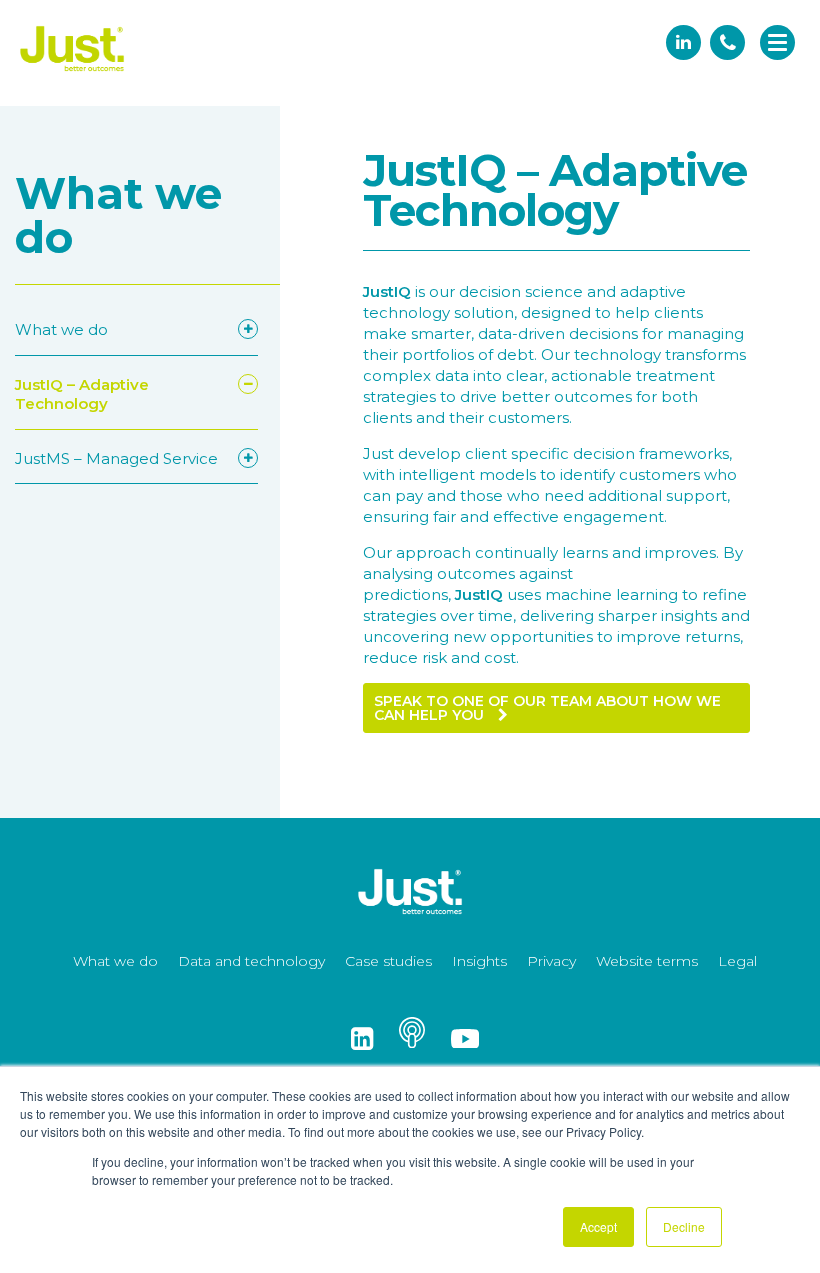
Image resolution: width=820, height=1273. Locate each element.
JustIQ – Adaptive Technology (82, 394)
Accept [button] (598, 1226)
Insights (479, 961)
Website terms (647, 961)
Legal (737, 961)
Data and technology (251, 961)
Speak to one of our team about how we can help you (547, 708)
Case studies (388, 961)
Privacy (551, 961)
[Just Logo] (72, 72)
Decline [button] (684, 1226)
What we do (61, 329)
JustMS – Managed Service (116, 458)
